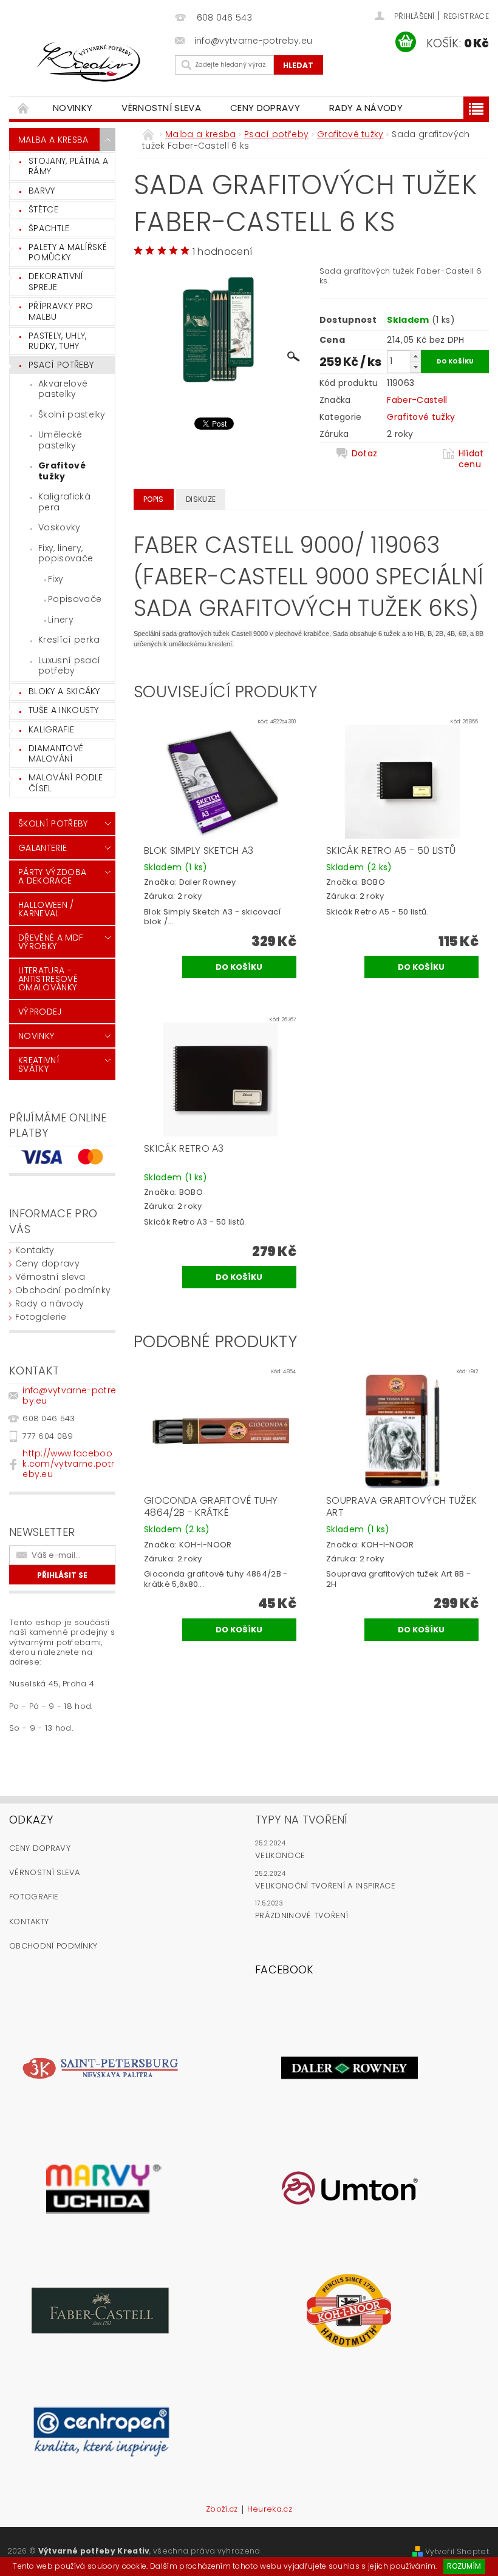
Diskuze (201, 499)
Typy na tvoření (302, 1820)
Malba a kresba (53, 140)
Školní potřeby (53, 823)
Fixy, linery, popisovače (66, 553)
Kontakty (35, 1250)
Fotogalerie (41, 1317)
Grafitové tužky (62, 471)
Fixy (56, 579)
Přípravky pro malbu (61, 311)
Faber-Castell (417, 400)
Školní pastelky (72, 414)
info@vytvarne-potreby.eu (69, 1395)
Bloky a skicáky (64, 691)
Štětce (43, 209)
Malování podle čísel (66, 783)
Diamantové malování (56, 754)
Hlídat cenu (471, 459)
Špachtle (49, 228)
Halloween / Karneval (46, 909)
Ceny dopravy (265, 108)
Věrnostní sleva (161, 108)
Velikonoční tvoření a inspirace (325, 1886)
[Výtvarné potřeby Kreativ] (89, 62)
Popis (154, 499)
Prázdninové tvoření (302, 1915)
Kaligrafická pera (64, 502)
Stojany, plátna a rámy (68, 166)
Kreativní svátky (39, 1064)
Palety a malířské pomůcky (68, 252)
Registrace (466, 16)
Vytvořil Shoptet (457, 2551)
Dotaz (365, 454)
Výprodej (40, 1012)
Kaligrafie (51, 729)
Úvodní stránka (24, 108)
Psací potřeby (61, 365)
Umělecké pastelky (60, 440)
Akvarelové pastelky (63, 389)
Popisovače (75, 599)
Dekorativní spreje (56, 282)
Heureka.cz (270, 2510)
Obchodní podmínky (63, 1290)
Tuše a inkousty (64, 710)
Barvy (42, 191)
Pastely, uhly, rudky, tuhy (57, 341)
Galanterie (43, 848)
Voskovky (60, 527)
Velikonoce (280, 1855)
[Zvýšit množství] (415, 356)
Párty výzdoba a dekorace (52, 876)
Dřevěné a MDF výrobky (51, 942)
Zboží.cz (222, 2510)
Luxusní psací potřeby (69, 666)
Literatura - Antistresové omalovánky (48, 979)
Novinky (73, 108)
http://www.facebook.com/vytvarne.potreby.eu (68, 1464)
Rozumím (464, 2566)
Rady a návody (366, 108)
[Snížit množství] (415, 367)
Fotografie (34, 1897)
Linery (61, 620)
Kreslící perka (69, 640)
